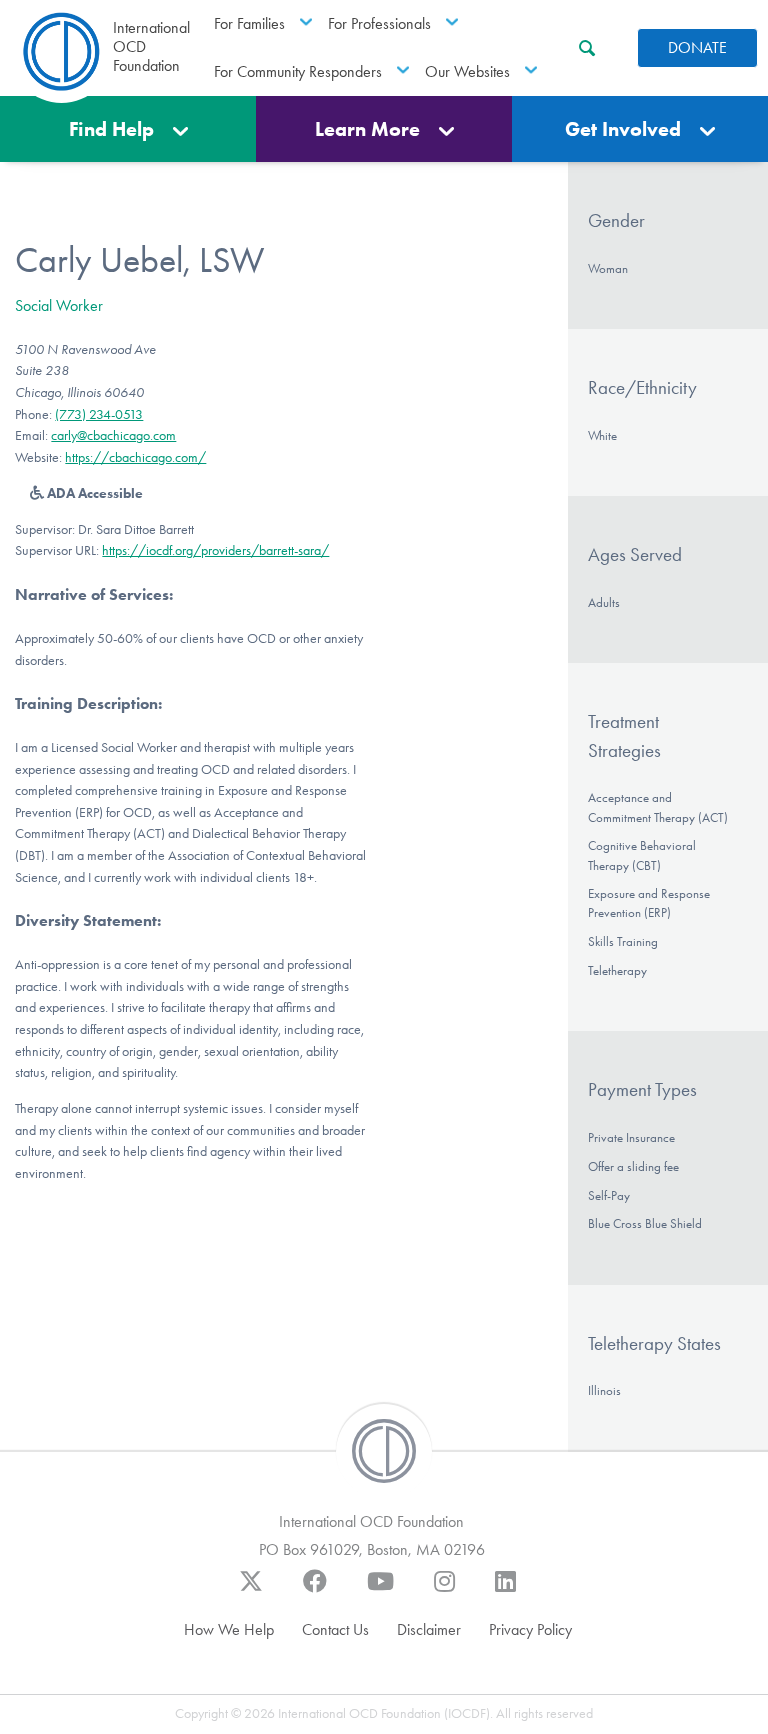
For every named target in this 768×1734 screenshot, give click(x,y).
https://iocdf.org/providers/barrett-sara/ (215, 550)
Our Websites (467, 71)
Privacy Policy (530, 1629)
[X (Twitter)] (251, 1591)
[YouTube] (380, 1591)
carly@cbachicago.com (113, 435)
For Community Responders (298, 71)
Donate (697, 47)
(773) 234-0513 (99, 414)
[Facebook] (315, 1591)
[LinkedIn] (505, 1591)
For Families (249, 23)
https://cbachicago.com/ (135, 457)
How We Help (229, 1629)
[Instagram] (444, 1591)
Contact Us (335, 1629)
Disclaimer (429, 1629)
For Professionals (379, 23)
